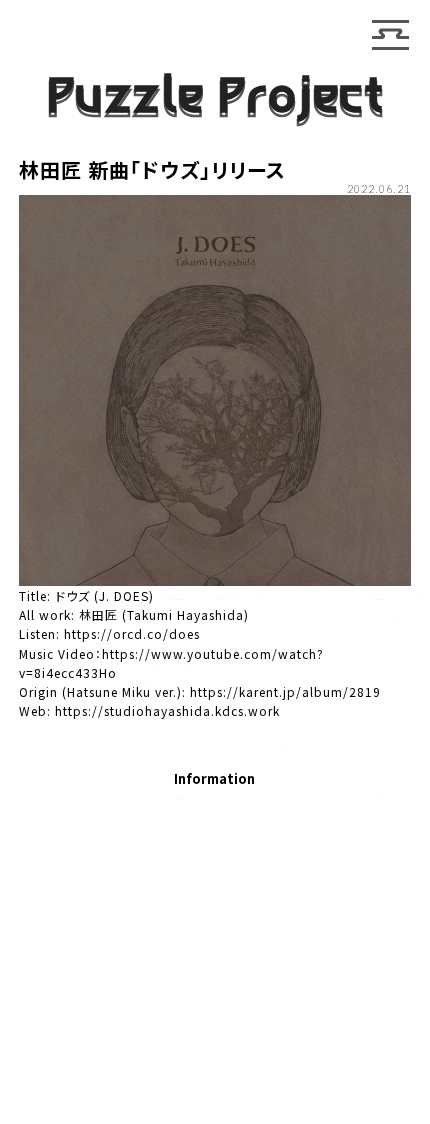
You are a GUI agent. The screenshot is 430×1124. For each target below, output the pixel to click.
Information (214, 780)
